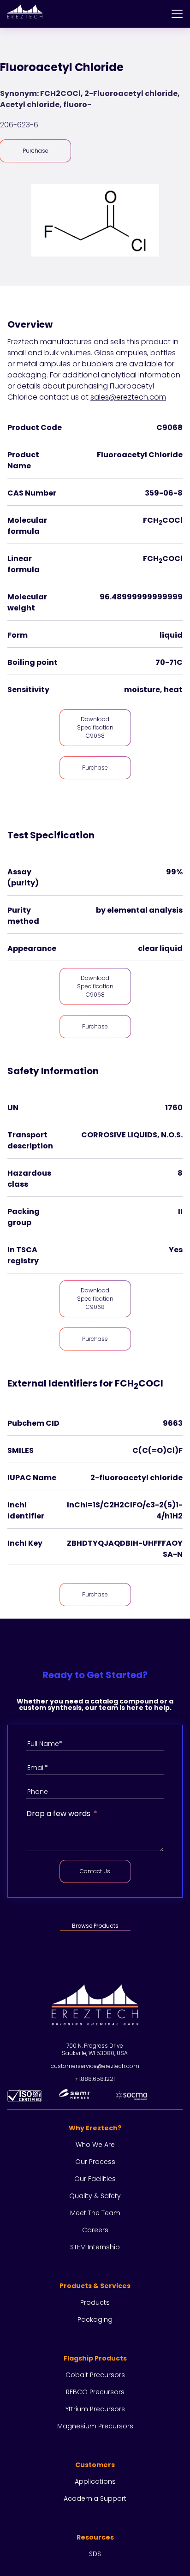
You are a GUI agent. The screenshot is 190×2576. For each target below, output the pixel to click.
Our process (95, 2162)
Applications (95, 2481)
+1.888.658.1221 (95, 2079)
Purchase (36, 151)
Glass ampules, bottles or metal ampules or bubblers (92, 358)
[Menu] (177, 14)
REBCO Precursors (95, 2392)
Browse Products (95, 1926)
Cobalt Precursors (95, 2375)
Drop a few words (58, 1814)
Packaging (95, 2319)
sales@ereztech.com (128, 397)
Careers (95, 2230)
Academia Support (95, 2498)
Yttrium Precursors (95, 2409)
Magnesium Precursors (95, 2426)
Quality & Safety (95, 2196)
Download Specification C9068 (95, 727)
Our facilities (95, 2179)
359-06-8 (164, 493)
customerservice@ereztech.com (95, 2066)
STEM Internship (95, 2247)
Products (95, 2302)
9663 (173, 1423)
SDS (95, 2554)
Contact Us (95, 1871)
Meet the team (95, 2213)
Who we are (95, 2145)
